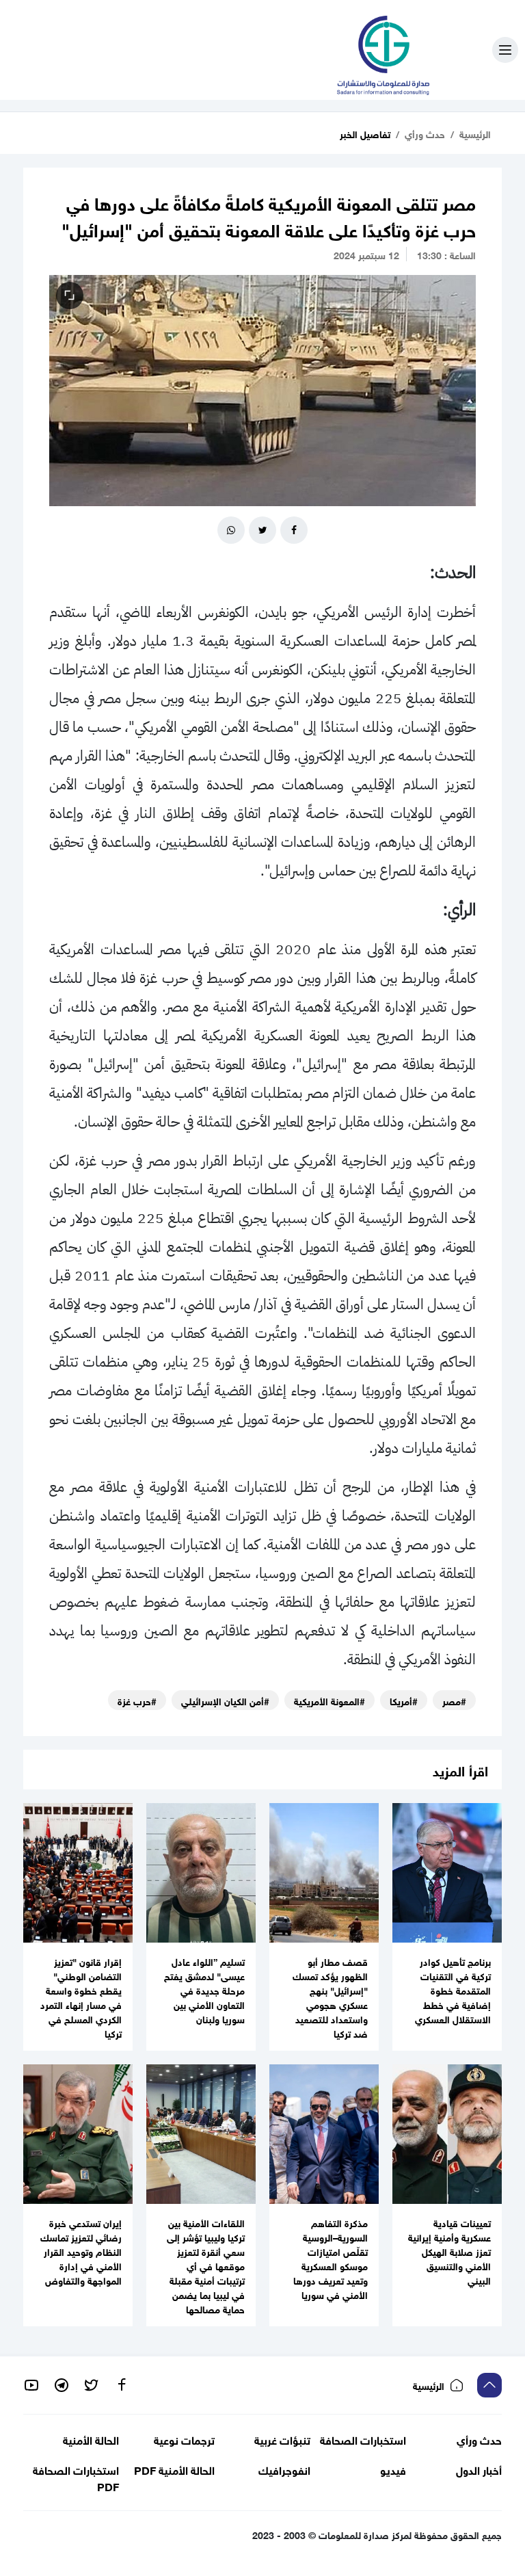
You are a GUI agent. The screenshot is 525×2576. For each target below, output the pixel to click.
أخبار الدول (479, 2470)
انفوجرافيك (284, 2470)
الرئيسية (475, 133)
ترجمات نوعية (184, 2439)
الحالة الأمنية (91, 2439)
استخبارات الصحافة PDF (76, 2478)
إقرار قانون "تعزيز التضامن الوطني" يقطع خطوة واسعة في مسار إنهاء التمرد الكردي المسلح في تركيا (81, 1997)
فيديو (393, 2470)
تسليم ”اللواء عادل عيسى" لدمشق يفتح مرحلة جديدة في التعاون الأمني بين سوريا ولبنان (204, 1989)
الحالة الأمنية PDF (174, 2470)
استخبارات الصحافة (363, 2439)
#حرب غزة (137, 1700)
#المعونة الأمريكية (329, 1700)
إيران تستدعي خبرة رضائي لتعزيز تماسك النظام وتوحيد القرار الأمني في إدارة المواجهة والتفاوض (81, 2251)
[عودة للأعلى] (489, 2385)
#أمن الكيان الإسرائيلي (225, 1700)
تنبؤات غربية (282, 2439)
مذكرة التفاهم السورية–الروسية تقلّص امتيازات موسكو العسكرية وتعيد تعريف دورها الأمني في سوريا (331, 2258)
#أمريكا (404, 1700)
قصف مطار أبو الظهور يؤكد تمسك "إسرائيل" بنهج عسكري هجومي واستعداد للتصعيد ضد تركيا (330, 1997)
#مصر (454, 1700)
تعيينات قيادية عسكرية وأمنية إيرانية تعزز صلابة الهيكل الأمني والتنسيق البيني (449, 2251)
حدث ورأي (425, 133)
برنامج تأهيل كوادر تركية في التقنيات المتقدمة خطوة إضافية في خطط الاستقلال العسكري (453, 1989)
